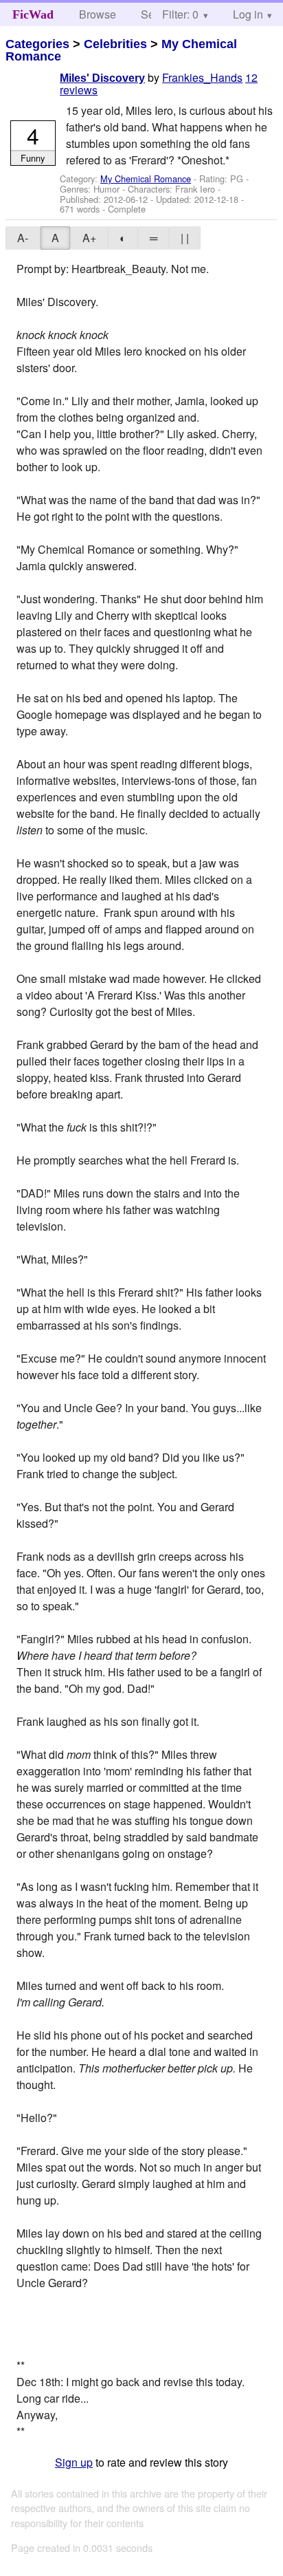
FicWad (33, 14)
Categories (37, 44)
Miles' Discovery (102, 78)
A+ (89, 238)
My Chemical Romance (146, 178)
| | (185, 238)
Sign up (74, 2462)
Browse (98, 14)
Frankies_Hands (202, 77)
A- (23, 238)
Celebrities (115, 44)
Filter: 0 (180, 14)
